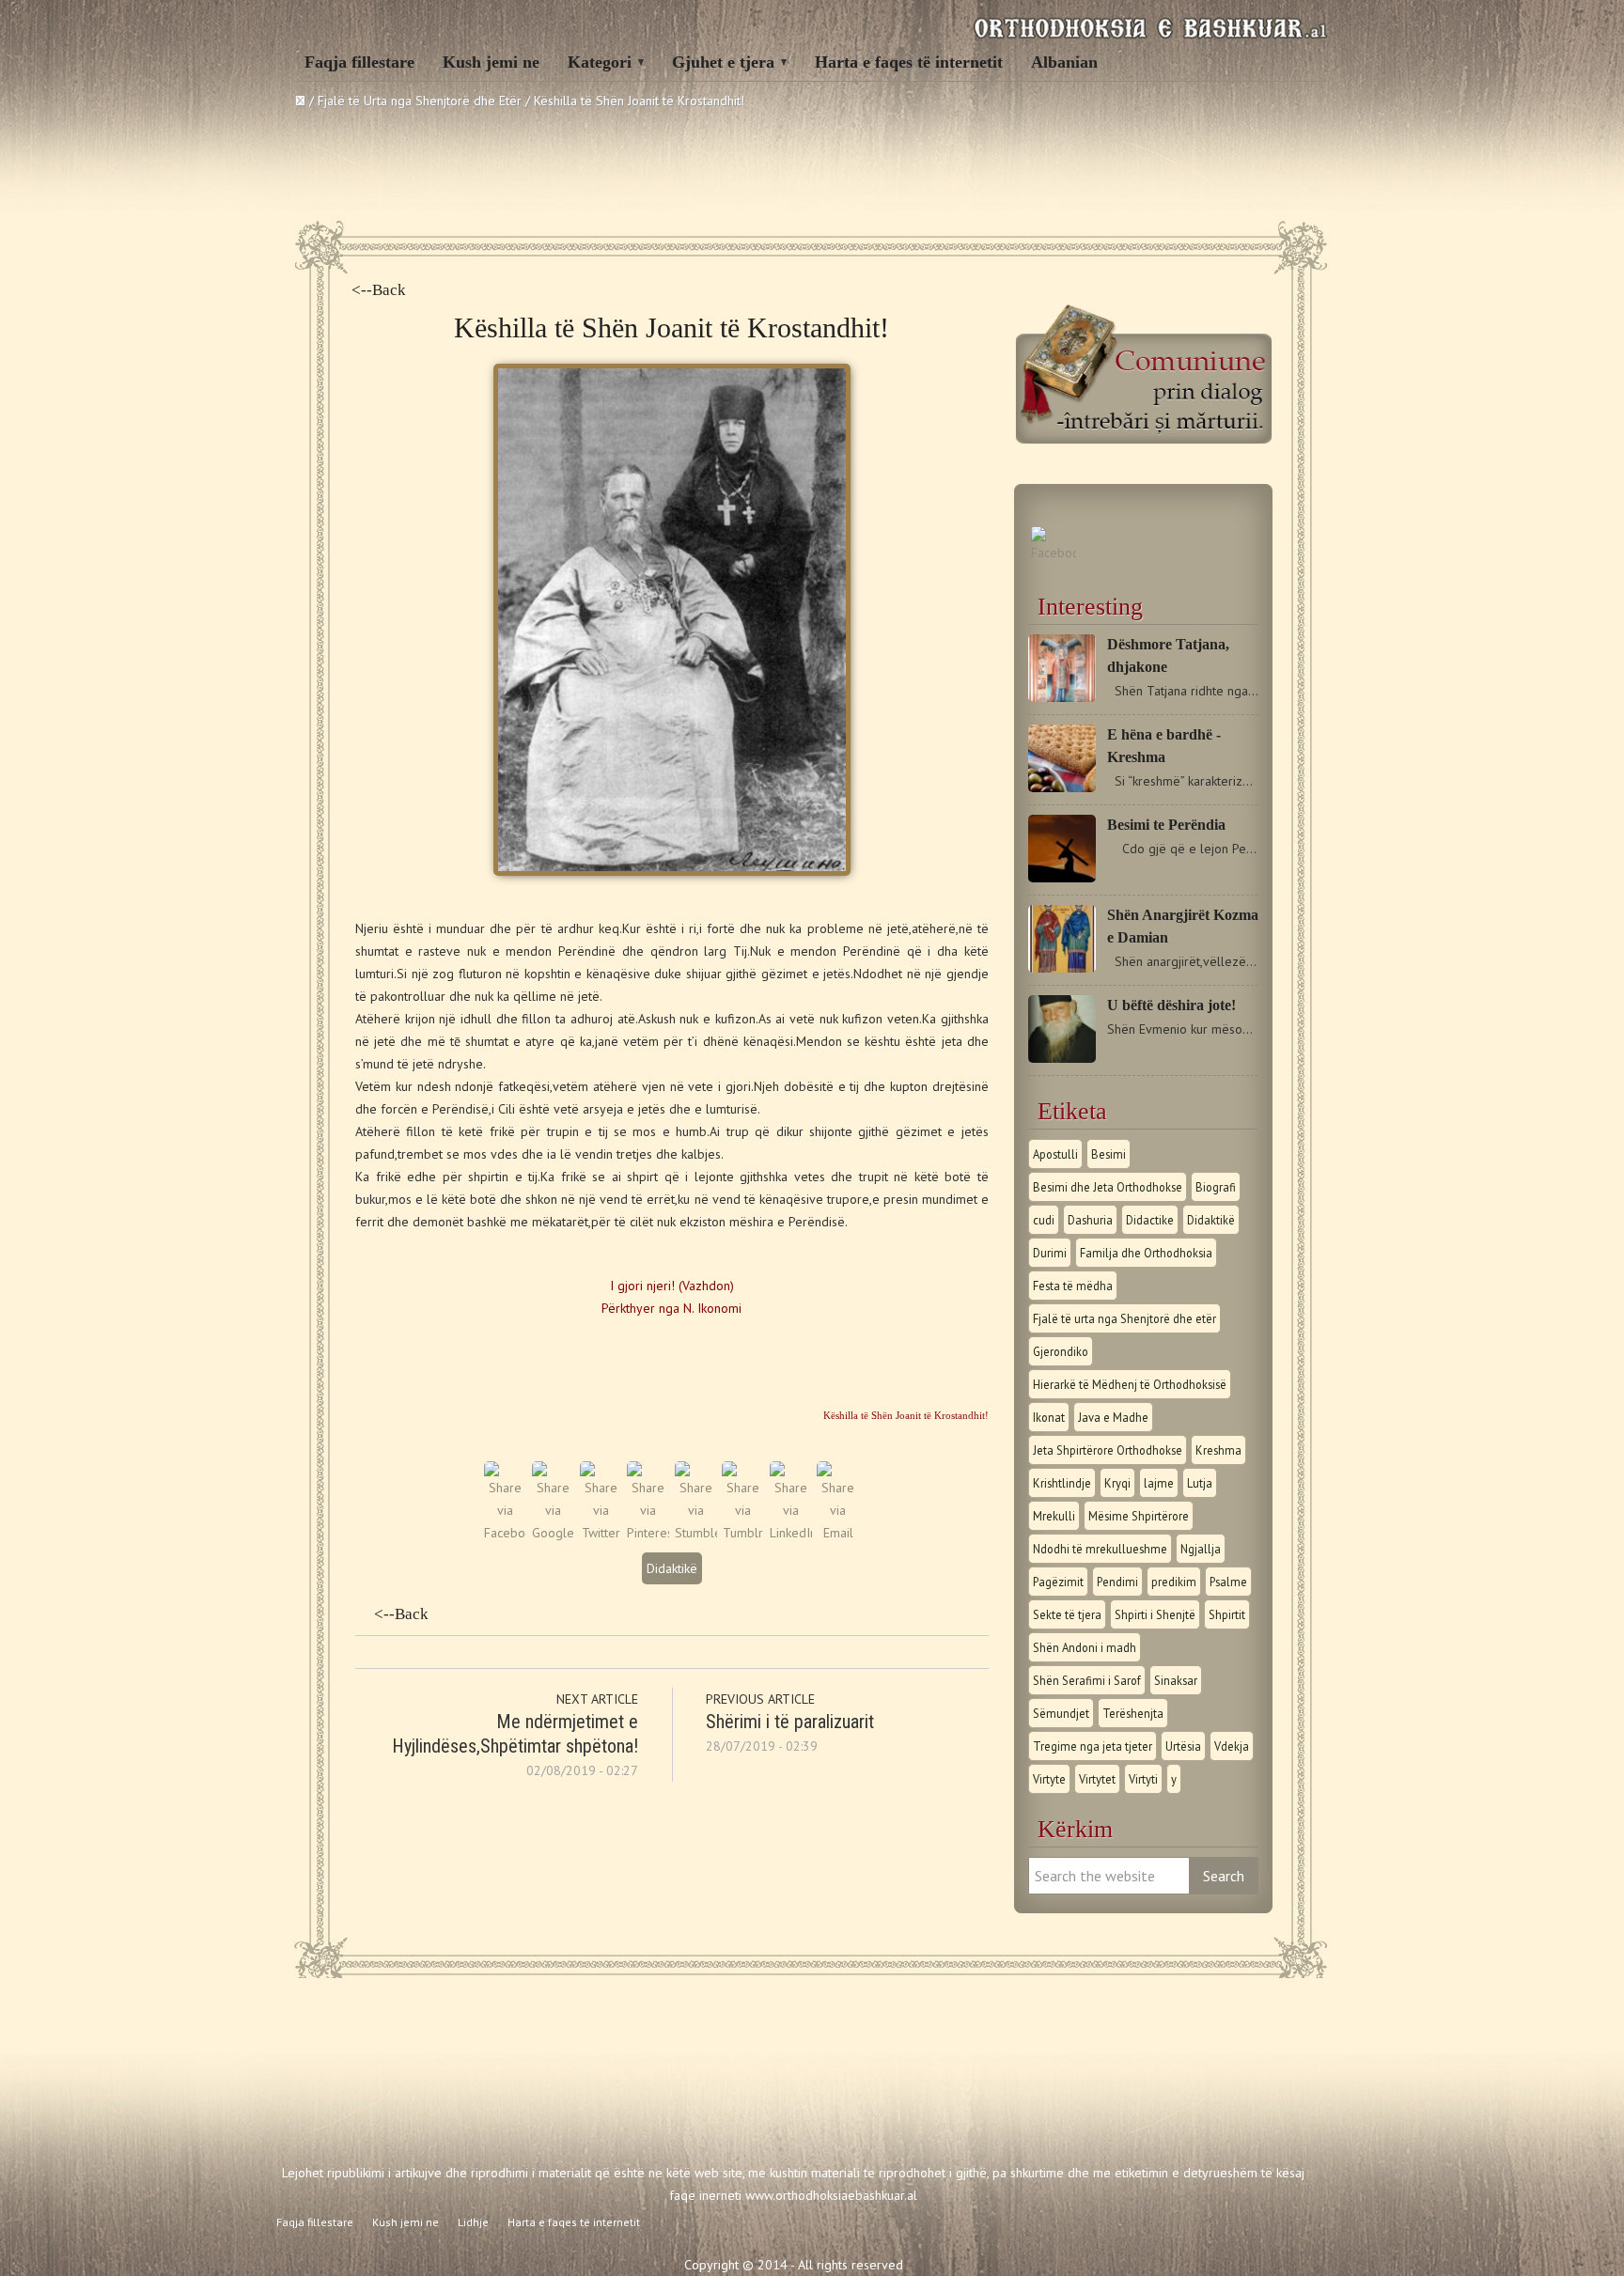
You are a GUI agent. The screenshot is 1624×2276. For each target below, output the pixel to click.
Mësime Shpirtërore (1139, 1516)
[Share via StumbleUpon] (696, 1533)
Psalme (1228, 1582)
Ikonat (1049, 1417)
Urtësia (1183, 1746)
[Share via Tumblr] (743, 1533)
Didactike (1150, 1220)
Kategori (600, 62)
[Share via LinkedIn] (791, 1533)
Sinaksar (1176, 1680)
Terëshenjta (1133, 1713)
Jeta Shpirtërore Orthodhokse (1108, 1450)
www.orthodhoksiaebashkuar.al (831, 2195)
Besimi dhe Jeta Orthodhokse (1108, 1187)
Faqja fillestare (359, 62)
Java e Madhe (1113, 1417)
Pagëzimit (1058, 1582)
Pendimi (1117, 1582)
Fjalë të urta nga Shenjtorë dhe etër (1124, 1318)
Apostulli (1055, 1154)
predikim (1174, 1582)
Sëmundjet (1061, 1713)
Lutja (1200, 1483)
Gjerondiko (1061, 1351)
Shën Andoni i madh (1085, 1647)
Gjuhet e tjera (723, 62)
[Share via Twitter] (601, 1533)
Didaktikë (672, 1568)
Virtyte (1049, 1779)
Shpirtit (1227, 1614)
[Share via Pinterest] (648, 1533)
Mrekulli (1054, 1516)
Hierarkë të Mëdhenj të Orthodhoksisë (1130, 1384)
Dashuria (1090, 1220)
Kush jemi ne (491, 62)
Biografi (1216, 1187)
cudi (1044, 1220)
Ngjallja (1201, 1549)
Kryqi (1117, 1483)
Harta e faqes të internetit (909, 62)
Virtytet (1097, 1779)
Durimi (1050, 1253)
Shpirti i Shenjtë (1155, 1614)
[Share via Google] (553, 1533)
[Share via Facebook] (505, 1533)
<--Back (379, 290)
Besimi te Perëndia (1166, 825)
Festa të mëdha (1073, 1286)
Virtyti (1143, 1779)
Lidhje (473, 2222)
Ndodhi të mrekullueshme (1100, 1549)
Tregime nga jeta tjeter (1093, 1746)
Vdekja (1232, 1746)
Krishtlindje (1062, 1483)
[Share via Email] (838, 1533)
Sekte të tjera (1067, 1614)
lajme (1159, 1483)
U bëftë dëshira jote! (1171, 1005)
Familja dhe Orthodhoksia (1146, 1253)
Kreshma (1218, 1450)
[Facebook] (1054, 553)
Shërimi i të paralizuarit (790, 1722)
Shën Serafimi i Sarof (1087, 1680)
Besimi (1109, 1154)
